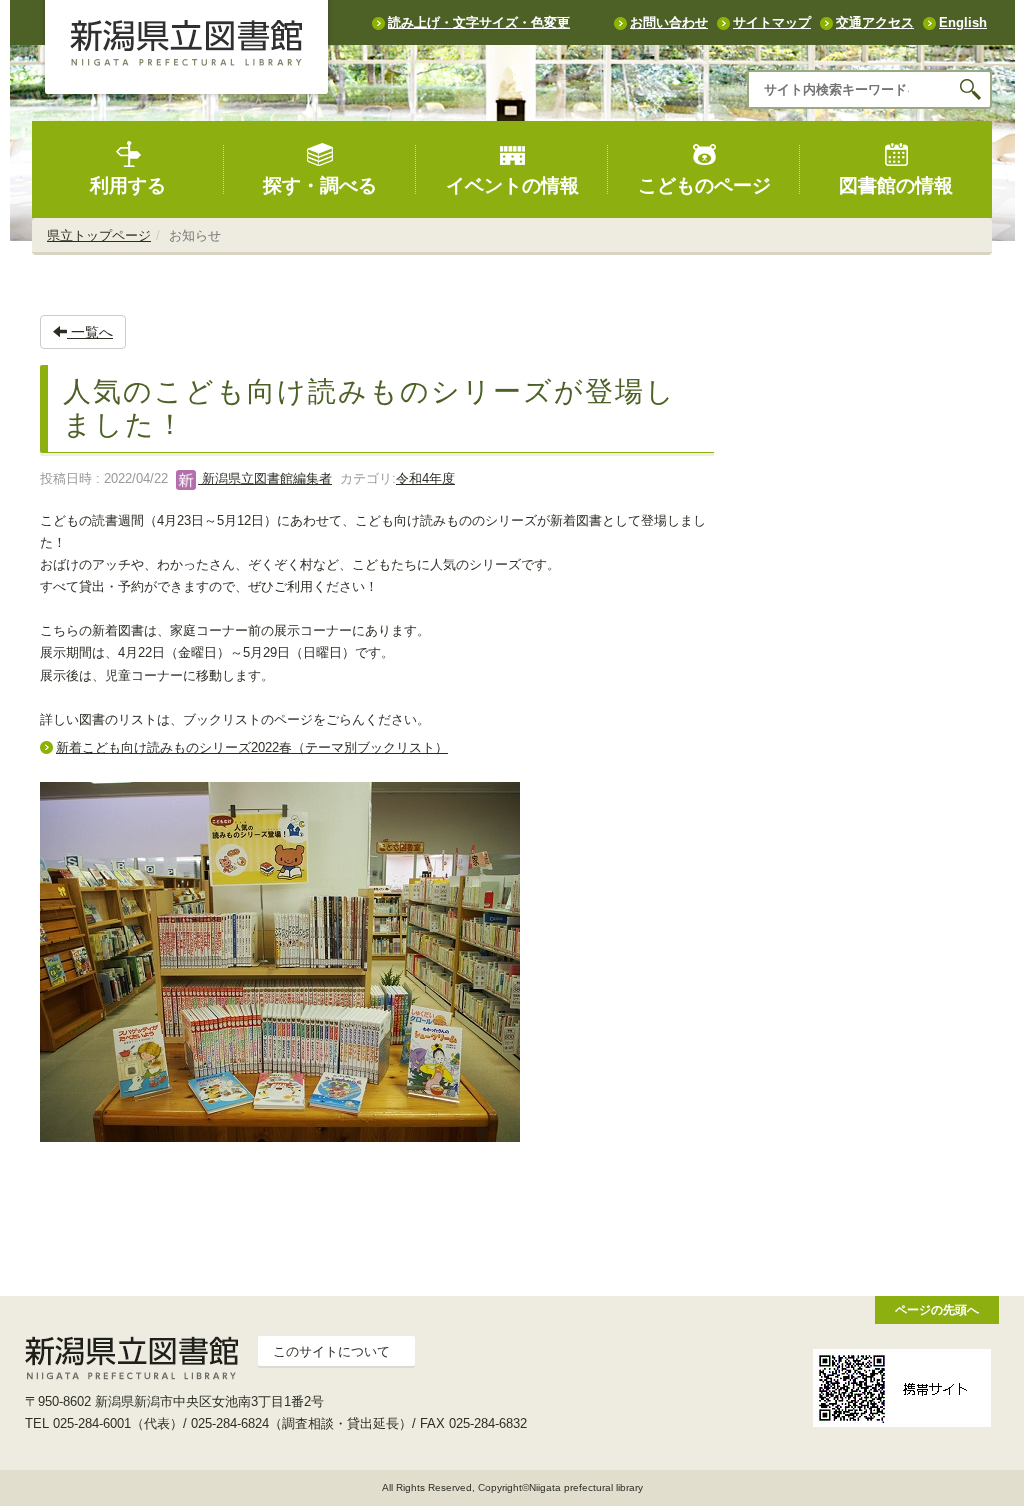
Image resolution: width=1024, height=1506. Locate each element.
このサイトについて (331, 1351)
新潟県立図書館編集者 (265, 478)
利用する (128, 185)
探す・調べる (320, 185)
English (963, 22)
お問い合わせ (669, 22)
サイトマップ (772, 22)
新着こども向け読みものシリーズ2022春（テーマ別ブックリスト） (252, 747)
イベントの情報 (512, 185)
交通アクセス (875, 22)
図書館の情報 (896, 185)
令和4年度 (425, 478)
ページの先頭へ (937, 1309)
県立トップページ (99, 235)
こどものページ (704, 185)
